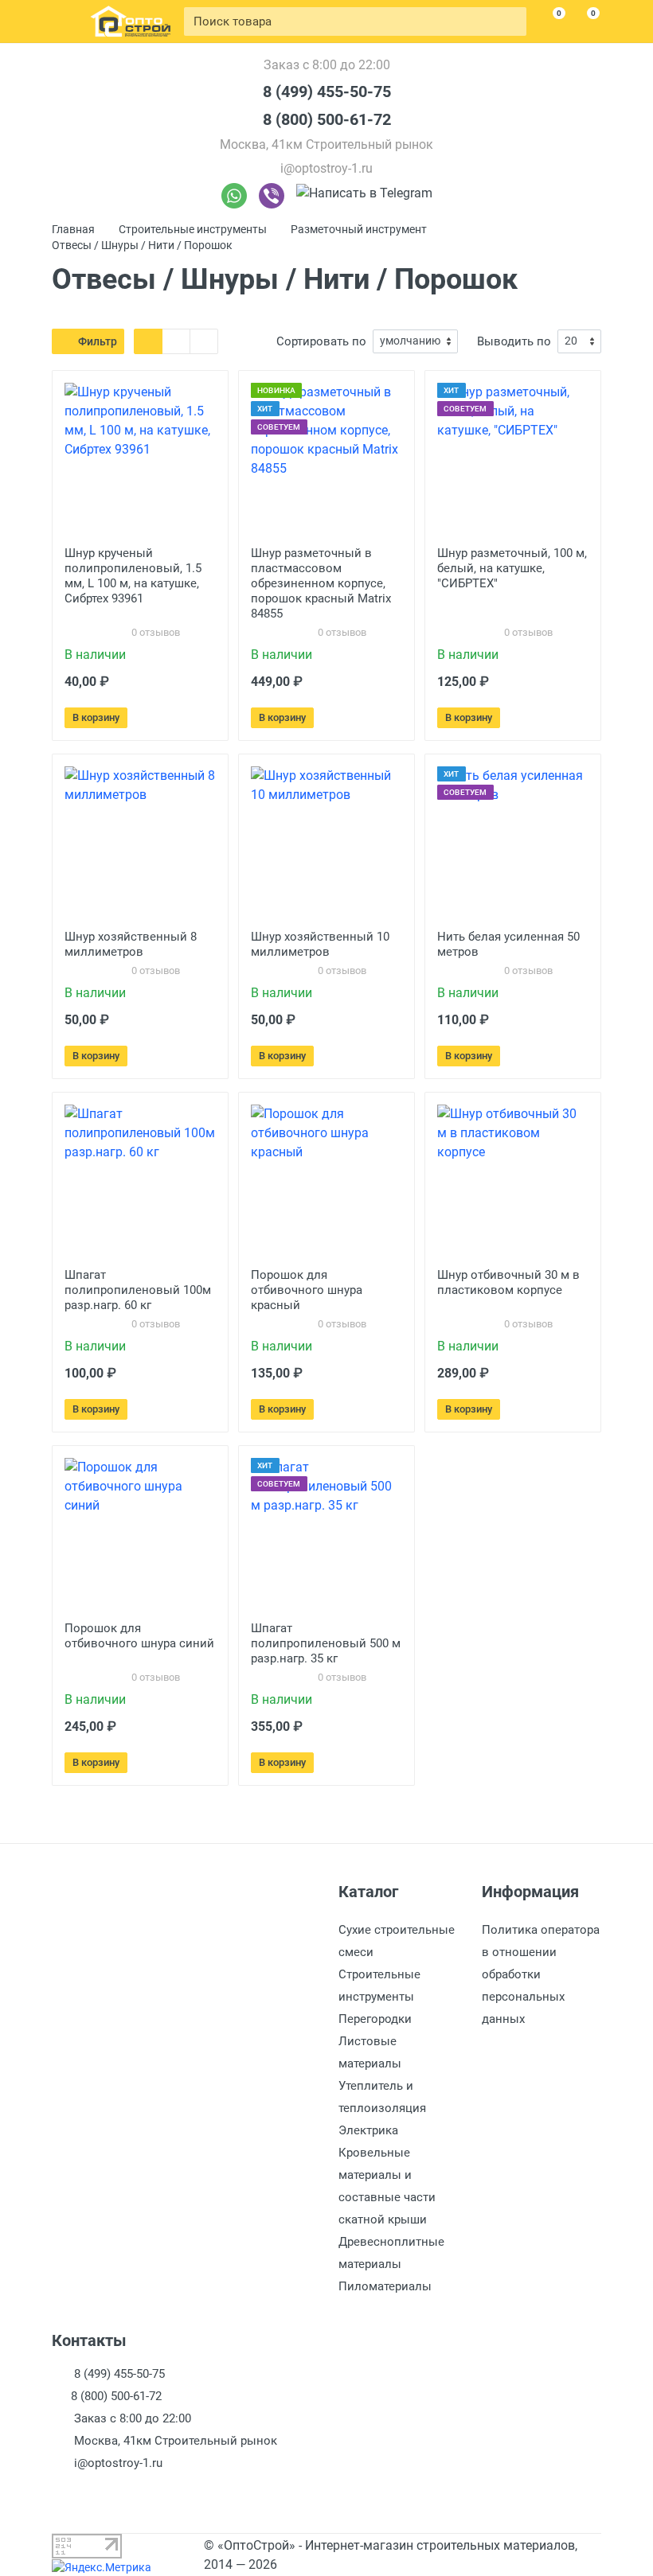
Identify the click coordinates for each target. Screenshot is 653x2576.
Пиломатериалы (385, 2286)
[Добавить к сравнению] (205, 718)
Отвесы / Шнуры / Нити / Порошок (142, 245)
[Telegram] (364, 196)
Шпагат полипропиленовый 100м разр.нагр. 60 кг (138, 1290)
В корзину (96, 717)
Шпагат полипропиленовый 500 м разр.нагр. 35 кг (326, 1643)
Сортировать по (321, 341)
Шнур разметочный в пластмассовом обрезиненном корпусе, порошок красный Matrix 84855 (321, 583)
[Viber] (272, 196)
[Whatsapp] (234, 196)
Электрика (368, 2130)
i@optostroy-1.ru (326, 168)
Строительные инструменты (193, 229)
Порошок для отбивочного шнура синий (139, 1636)
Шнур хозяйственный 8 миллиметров (131, 944)
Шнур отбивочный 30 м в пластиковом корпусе (508, 1282)
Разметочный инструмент (359, 229)
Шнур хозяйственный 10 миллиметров (320, 944)
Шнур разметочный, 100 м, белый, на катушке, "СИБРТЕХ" (512, 568)
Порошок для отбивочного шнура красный (307, 1290)
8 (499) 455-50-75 (327, 92)
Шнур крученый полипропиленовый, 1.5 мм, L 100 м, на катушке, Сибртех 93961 (133, 576)
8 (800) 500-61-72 (327, 119)
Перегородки (375, 2019)
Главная (73, 229)
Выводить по (514, 341)
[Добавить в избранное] (182, 718)
